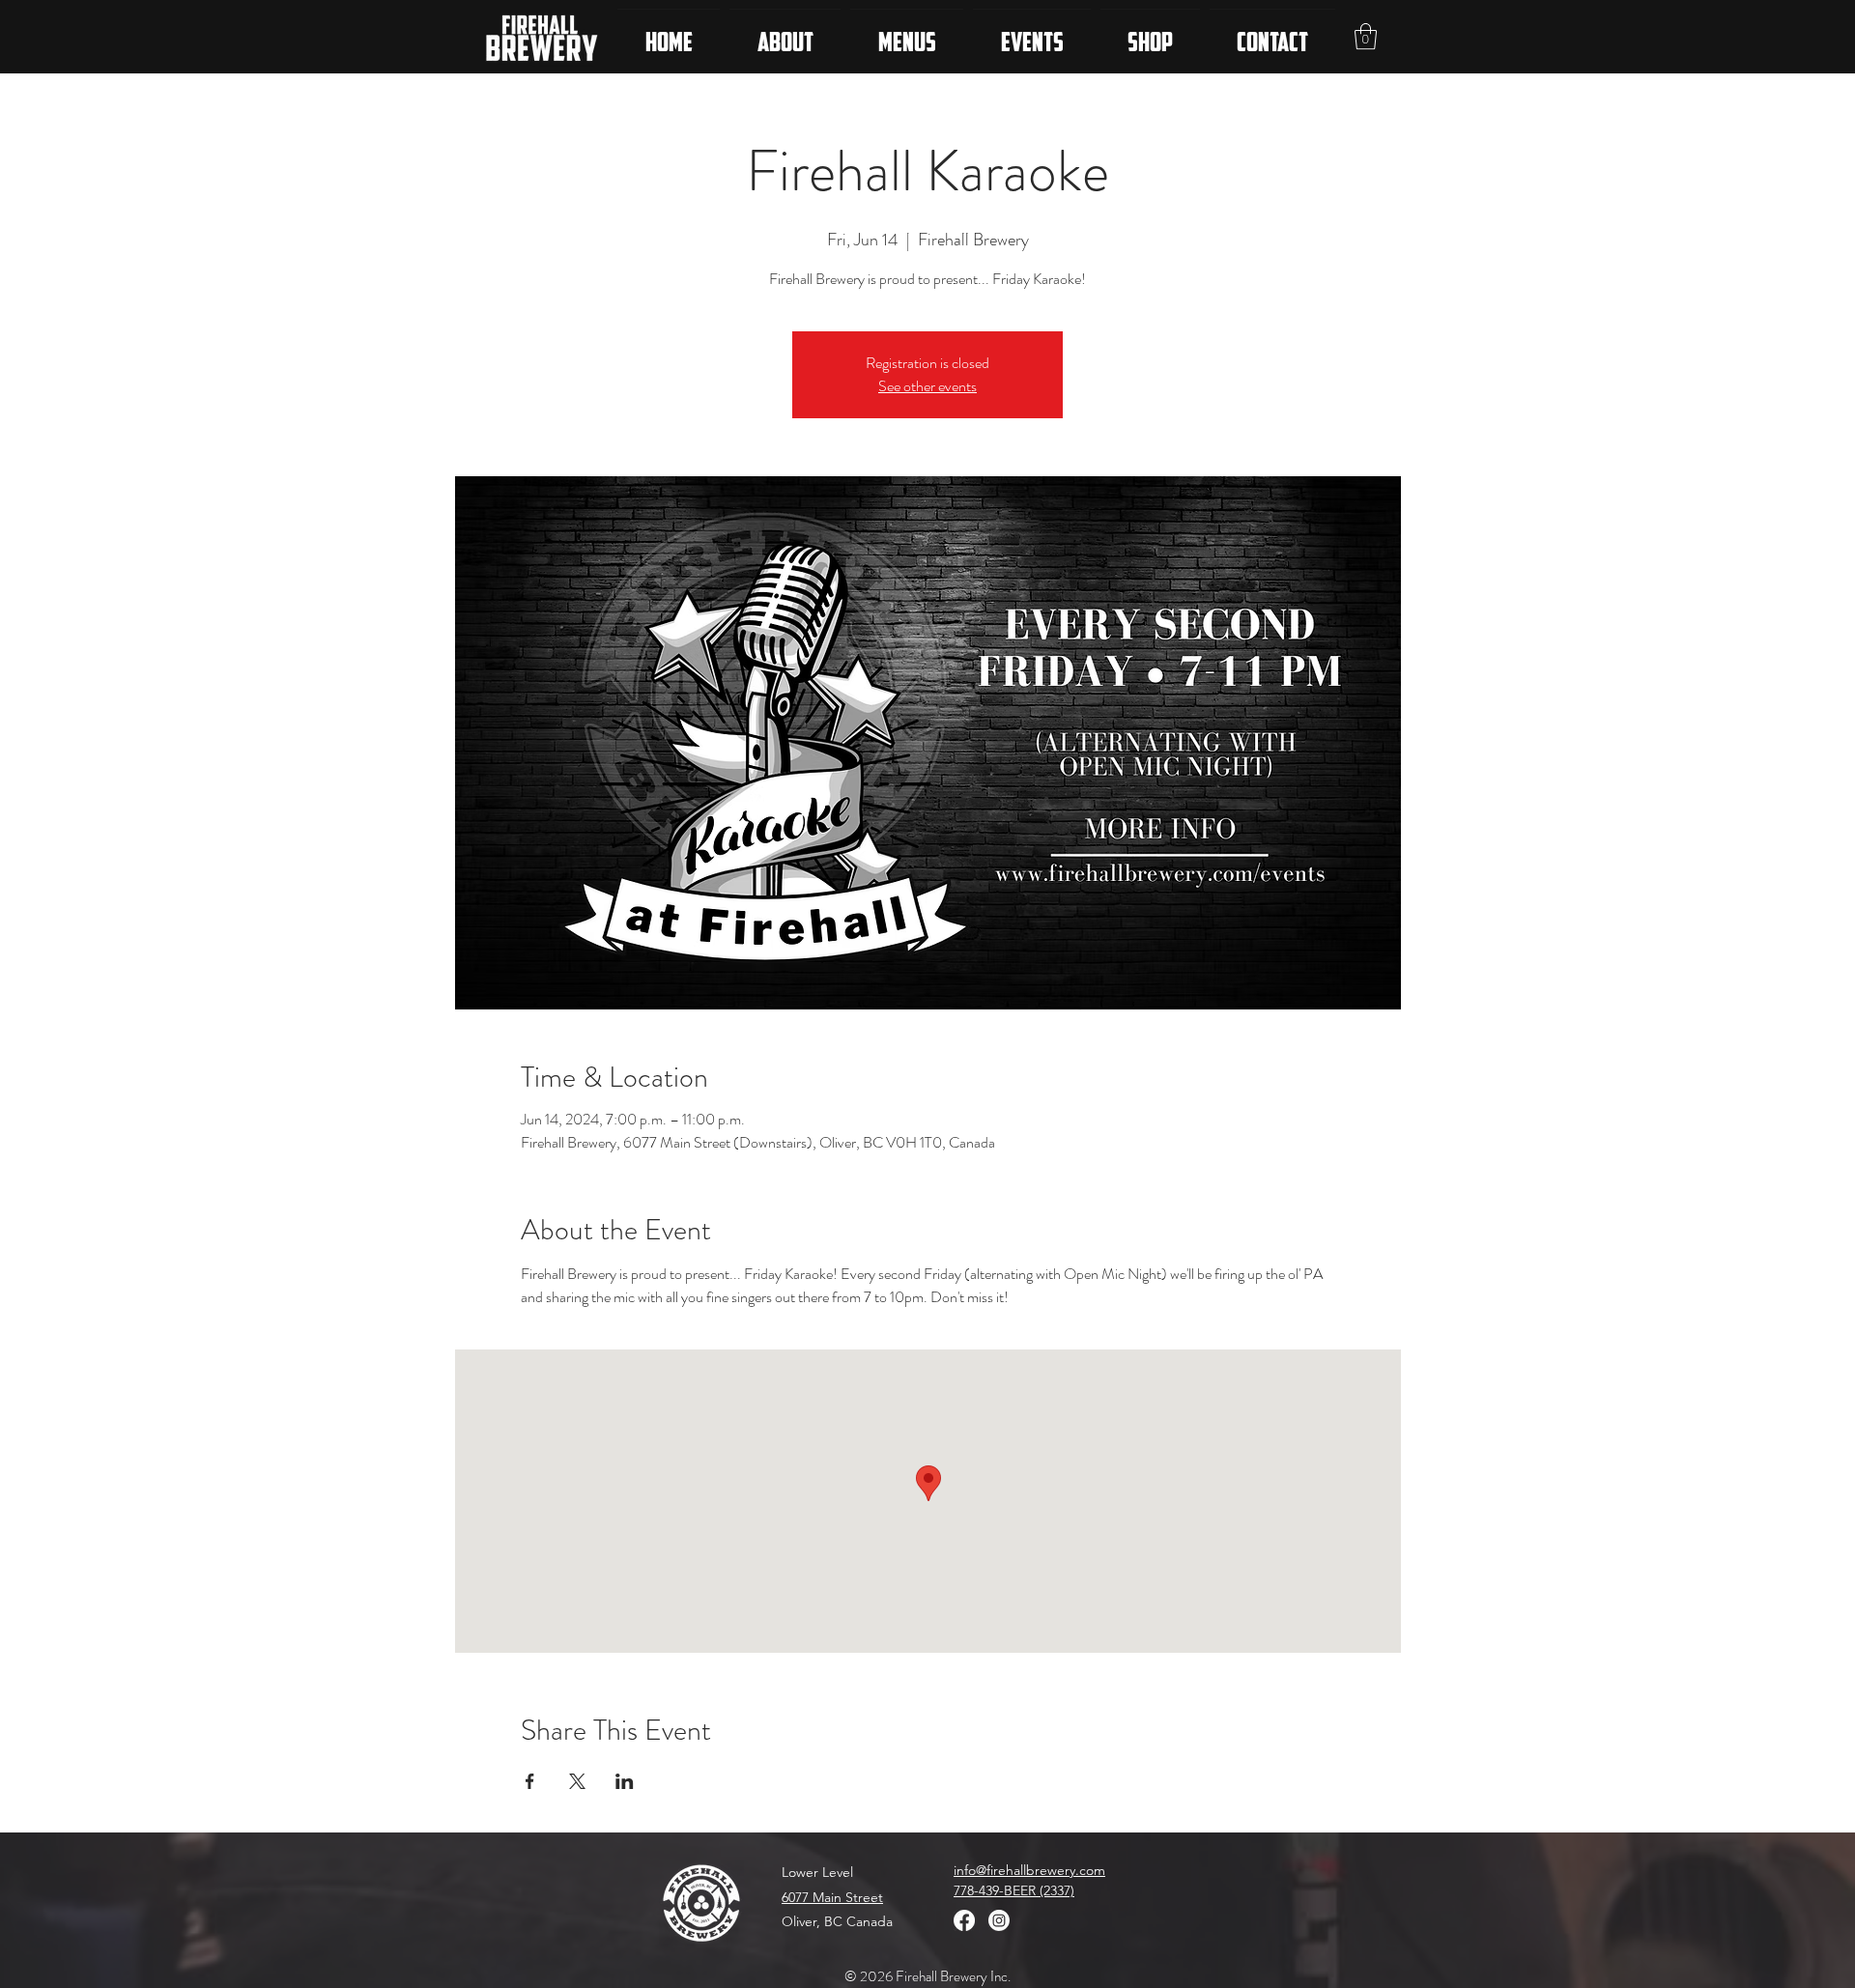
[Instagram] (999, 1920)
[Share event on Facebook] (530, 1781)
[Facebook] (964, 1920)
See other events (927, 386)
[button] (1366, 36)
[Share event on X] (577, 1781)
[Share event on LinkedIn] (625, 1781)
